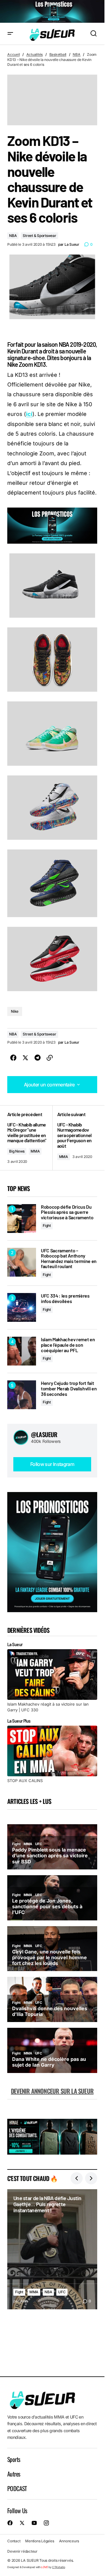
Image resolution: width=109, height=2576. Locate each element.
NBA (76, 54)
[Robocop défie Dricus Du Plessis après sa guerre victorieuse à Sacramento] (22, 1219)
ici (29, 414)
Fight (47, 1226)
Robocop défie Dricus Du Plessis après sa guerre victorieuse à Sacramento (67, 1212)
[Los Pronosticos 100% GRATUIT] (52, 12)
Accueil (13, 54)
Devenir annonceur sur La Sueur (52, 2091)
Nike (15, 1011)
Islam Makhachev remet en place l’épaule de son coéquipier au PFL (68, 1345)
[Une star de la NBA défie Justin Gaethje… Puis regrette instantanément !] (52, 2249)
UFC (62, 2292)
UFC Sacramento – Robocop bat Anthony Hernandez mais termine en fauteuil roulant (69, 1258)
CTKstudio (59, 2567)
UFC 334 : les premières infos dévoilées (65, 1298)
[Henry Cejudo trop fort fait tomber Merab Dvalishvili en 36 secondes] (22, 1395)
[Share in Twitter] (25, 1058)
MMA (35, 1151)
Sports (14, 2459)
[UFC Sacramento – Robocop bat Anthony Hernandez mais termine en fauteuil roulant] (22, 1262)
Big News (17, 1151)
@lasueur (44, 1434)
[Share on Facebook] (13, 1058)
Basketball (58, 54)
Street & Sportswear (39, 236)
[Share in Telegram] (38, 1058)
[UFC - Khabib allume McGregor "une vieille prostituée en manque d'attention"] (30, 1138)
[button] (10, 34)
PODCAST (17, 2488)
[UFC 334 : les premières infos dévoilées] (22, 1307)
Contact (14, 2541)
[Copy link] (50, 1058)
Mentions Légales (40, 2541)
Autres (14, 2474)
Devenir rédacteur (22, 2551)
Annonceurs (69, 2541)
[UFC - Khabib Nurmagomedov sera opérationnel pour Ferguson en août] (75, 1138)
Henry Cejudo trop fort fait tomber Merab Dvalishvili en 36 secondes (69, 1388)
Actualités (35, 54)
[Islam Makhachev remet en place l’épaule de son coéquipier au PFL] (22, 1351)
